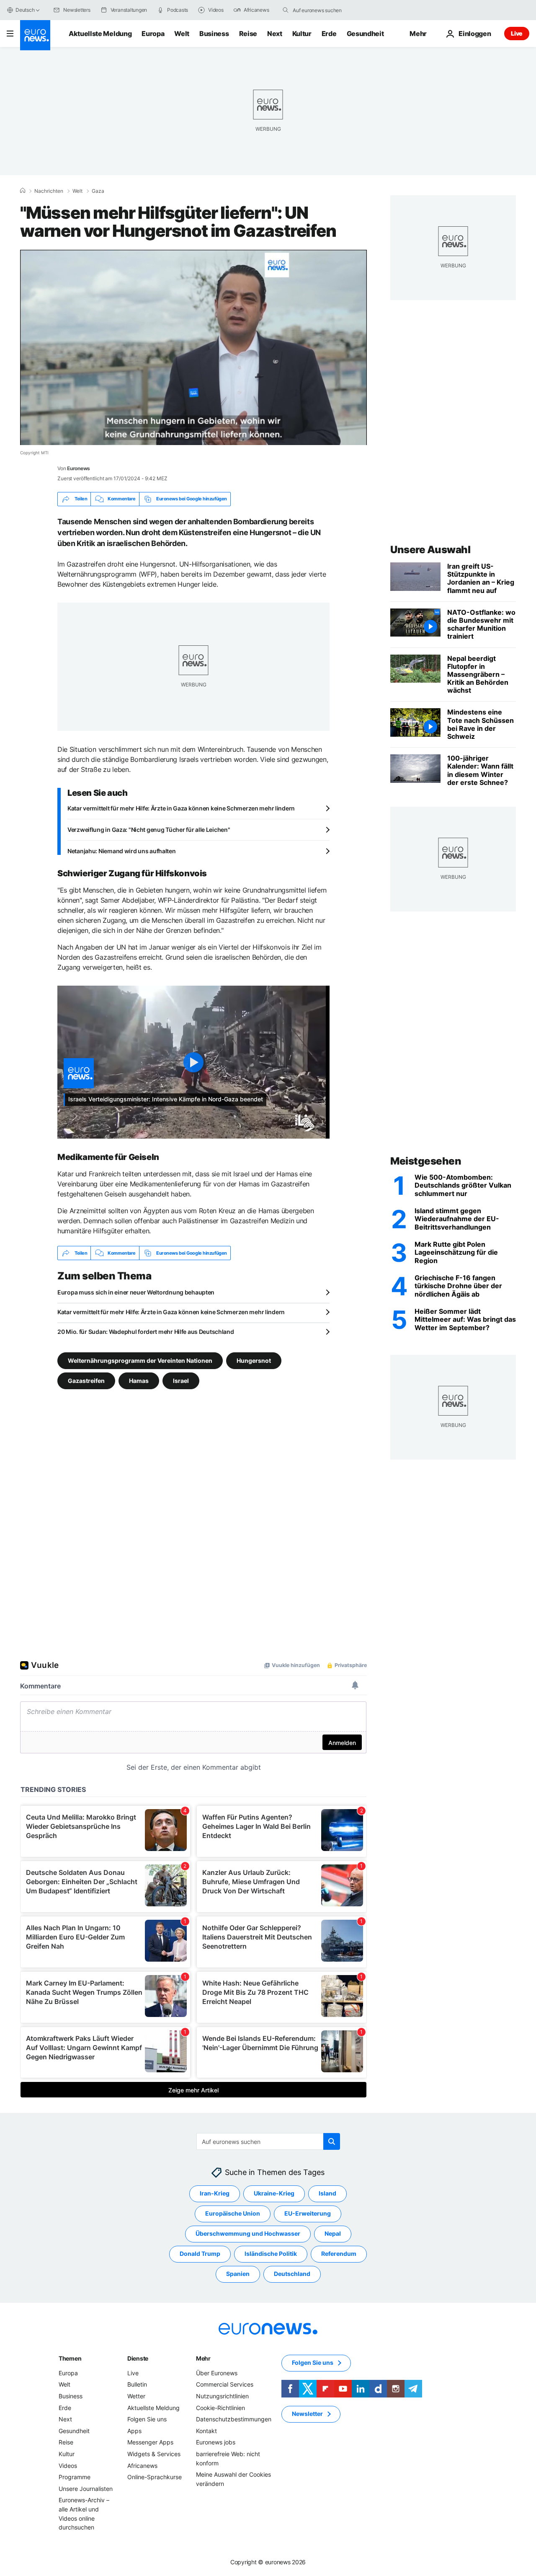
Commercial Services (225, 2385)
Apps (134, 2431)
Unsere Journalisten (86, 2489)
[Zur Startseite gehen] (35, 35)
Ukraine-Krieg (274, 2194)
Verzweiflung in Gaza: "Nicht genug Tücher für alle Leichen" (149, 830)
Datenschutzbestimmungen (234, 2419)
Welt (182, 34)
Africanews (142, 2466)
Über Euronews (217, 2373)
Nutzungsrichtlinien (222, 2396)
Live (517, 33)
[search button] (286, 10)
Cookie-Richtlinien (220, 2408)
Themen (70, 2358)
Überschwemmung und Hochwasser (248, 2234)
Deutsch (25, 10)
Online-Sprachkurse (155, 2477)
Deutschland (292, 2274)
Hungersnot (254, 1360)
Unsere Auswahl (430, 550)
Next (275, 34)
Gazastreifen (86, 1381)
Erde (329, 34)
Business (214, 34)
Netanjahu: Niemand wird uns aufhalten (122, 851)
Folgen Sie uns (147, 2419)
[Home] (23, 191)
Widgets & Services (154, 2454)
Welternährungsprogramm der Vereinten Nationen (140, 1360)
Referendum (339, 2254)
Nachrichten (49, 191)
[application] (193, 347)
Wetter (136, 2396)
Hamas (139, 1381)
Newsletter (307, 2414)
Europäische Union (233, 2214)
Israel (181, 1381)
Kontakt (206, 2431)
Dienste (138, 2358)
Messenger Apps (150, 2443)
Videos (68, 2466)
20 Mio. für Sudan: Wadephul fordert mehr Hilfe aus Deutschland (146, 1332)
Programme (75, 2477)
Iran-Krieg (215, 2194)
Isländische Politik (271, 2254)
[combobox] (328, 10)
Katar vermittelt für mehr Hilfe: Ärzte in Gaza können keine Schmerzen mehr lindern (181, 808)
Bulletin (137, 2385)
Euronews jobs (216, 2443)
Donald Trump (200, 2254)
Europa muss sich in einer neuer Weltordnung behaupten (136, 1292)
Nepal (333, 2234)
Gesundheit (365, 34)
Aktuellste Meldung (100, 34)
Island (327, 2194)
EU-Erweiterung (308, 2214)
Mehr (203, 2358)
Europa (153, 34)
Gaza (98, 191)
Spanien (238, 2274)
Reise (248, 34)
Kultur (302, 34)
